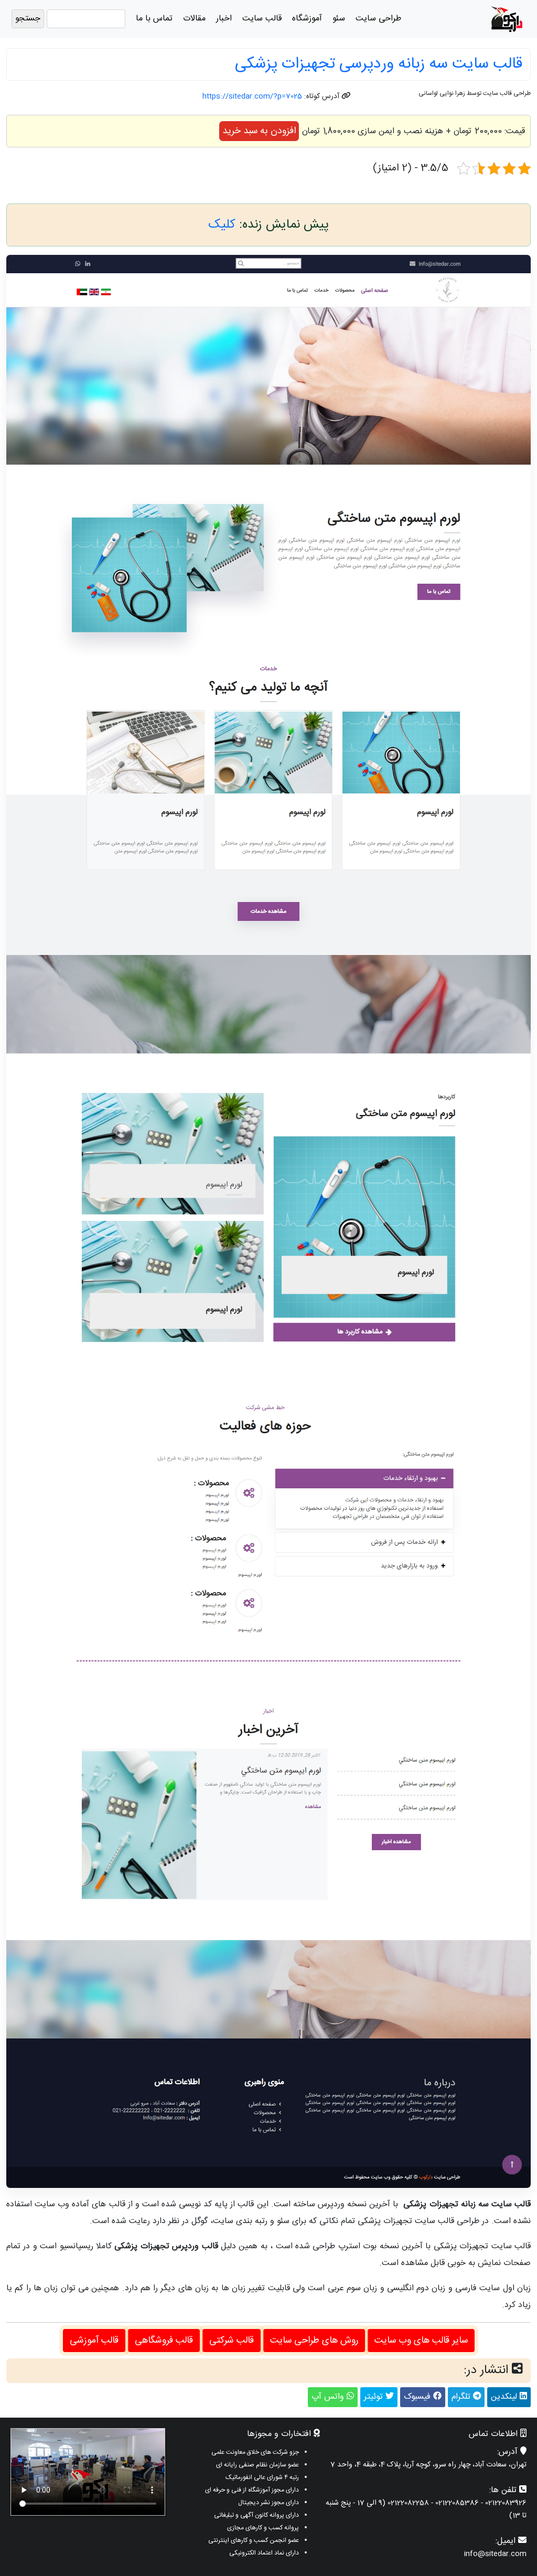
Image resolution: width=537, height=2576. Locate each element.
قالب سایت (262, 19)
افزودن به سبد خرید (259, 131)
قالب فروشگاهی (164, 2341)
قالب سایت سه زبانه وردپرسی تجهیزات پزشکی (379, 64)
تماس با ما (154, 19)
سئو (339, 19)
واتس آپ (329, 2397)
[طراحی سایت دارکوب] (507, 19)
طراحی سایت (378, 19)
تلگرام (462, 2397)
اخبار (224, 19)
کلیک (222, 225)
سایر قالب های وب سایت (421, 2341)
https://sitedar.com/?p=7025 (252, 96)
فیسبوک (418, 2397)
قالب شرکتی (232, 2341)
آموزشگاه (307, 19)
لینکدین (505, 2397)
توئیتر (375, 2397)
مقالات (194, 19)
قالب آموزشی (94, 2341)
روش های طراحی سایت (314, 2341)
